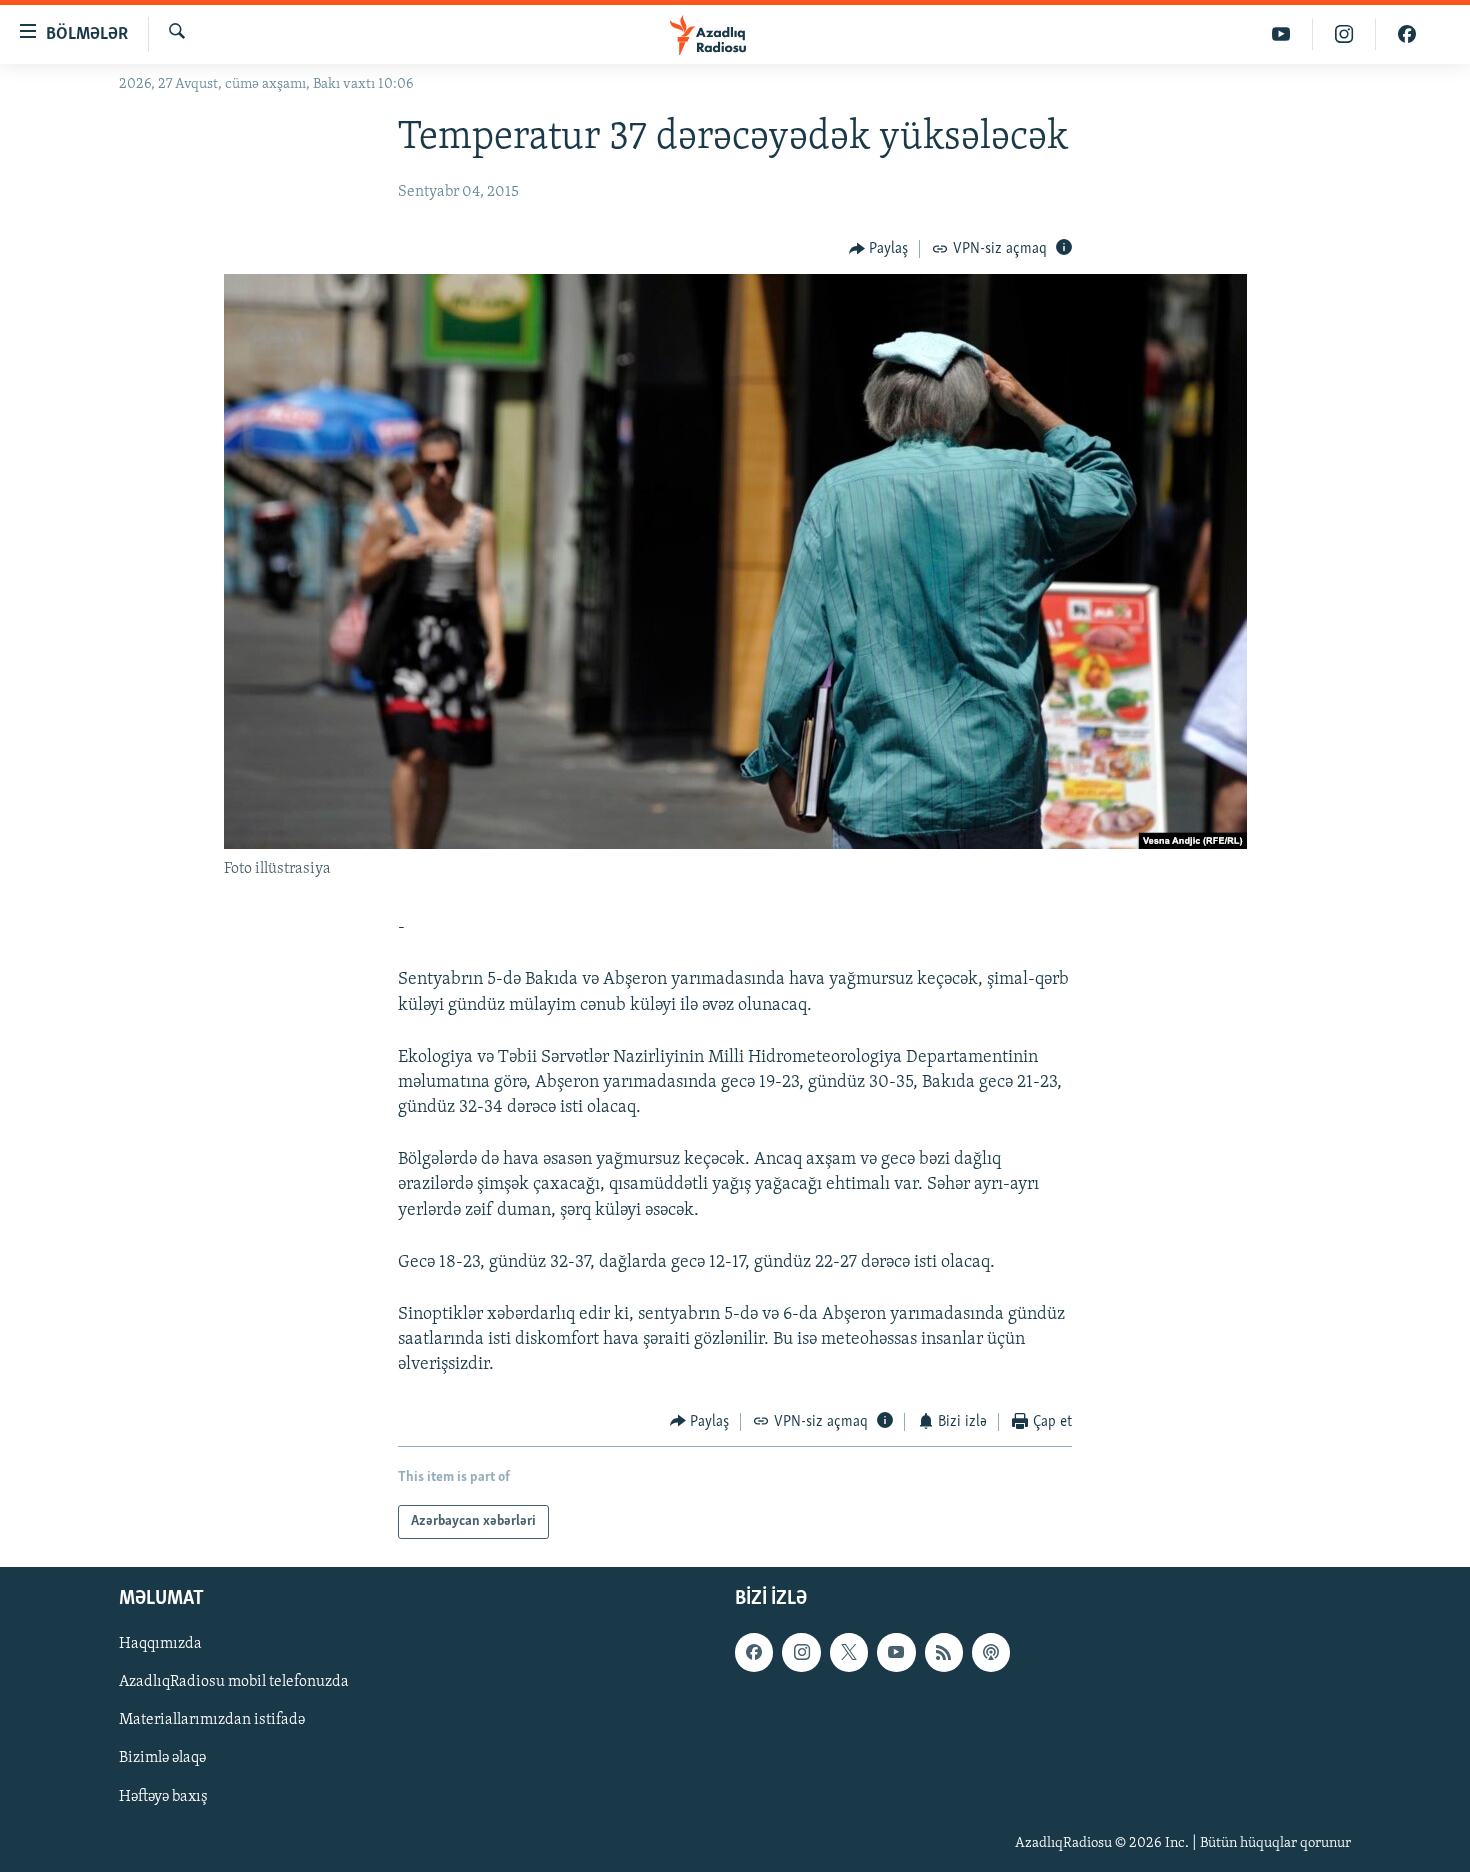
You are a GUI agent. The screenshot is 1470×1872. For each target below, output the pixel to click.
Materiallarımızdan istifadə (212, 1721)
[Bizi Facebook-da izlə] (1407, 34)
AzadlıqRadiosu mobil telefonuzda (234, 1682)
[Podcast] (991, 1652)
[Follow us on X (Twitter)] (849, 1652)
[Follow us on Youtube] (896, 1652)
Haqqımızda (160, 1644)
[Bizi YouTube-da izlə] (1281, 34)
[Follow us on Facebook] (754, 1652)
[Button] (879, 249)
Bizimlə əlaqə (162, 1759)
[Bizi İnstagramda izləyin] (1344, 34)
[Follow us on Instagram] (801, 1652)
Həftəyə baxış (163, 1797)
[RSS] (944, 1652)
